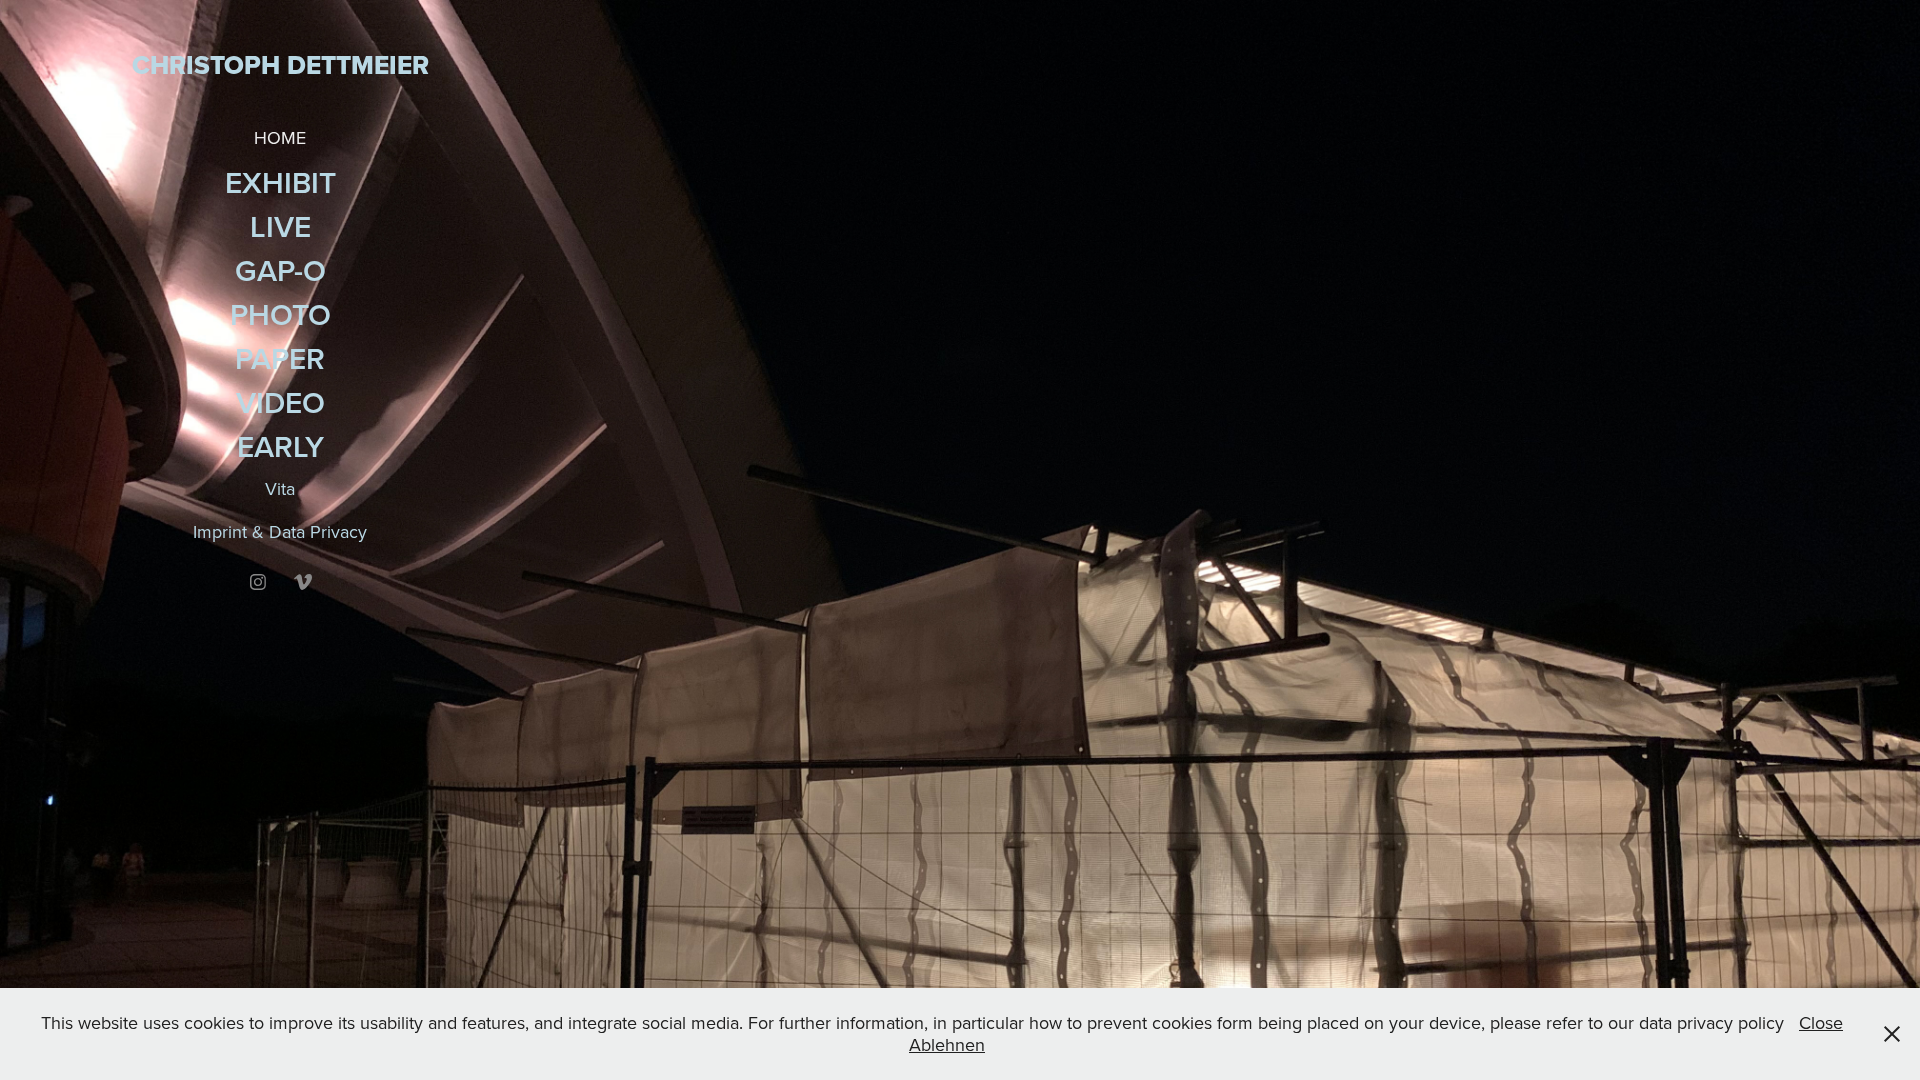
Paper (280, 358)
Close (1821, 1022)
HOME (280, 137)
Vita (280, 488)
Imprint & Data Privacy (280, 531)
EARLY (280, 446)
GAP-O (280, 270)
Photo (280, 314)
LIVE (280, 226)
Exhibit (280, 182)
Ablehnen (947, 1044)
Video (280, 402)
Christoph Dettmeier (280, 65)
